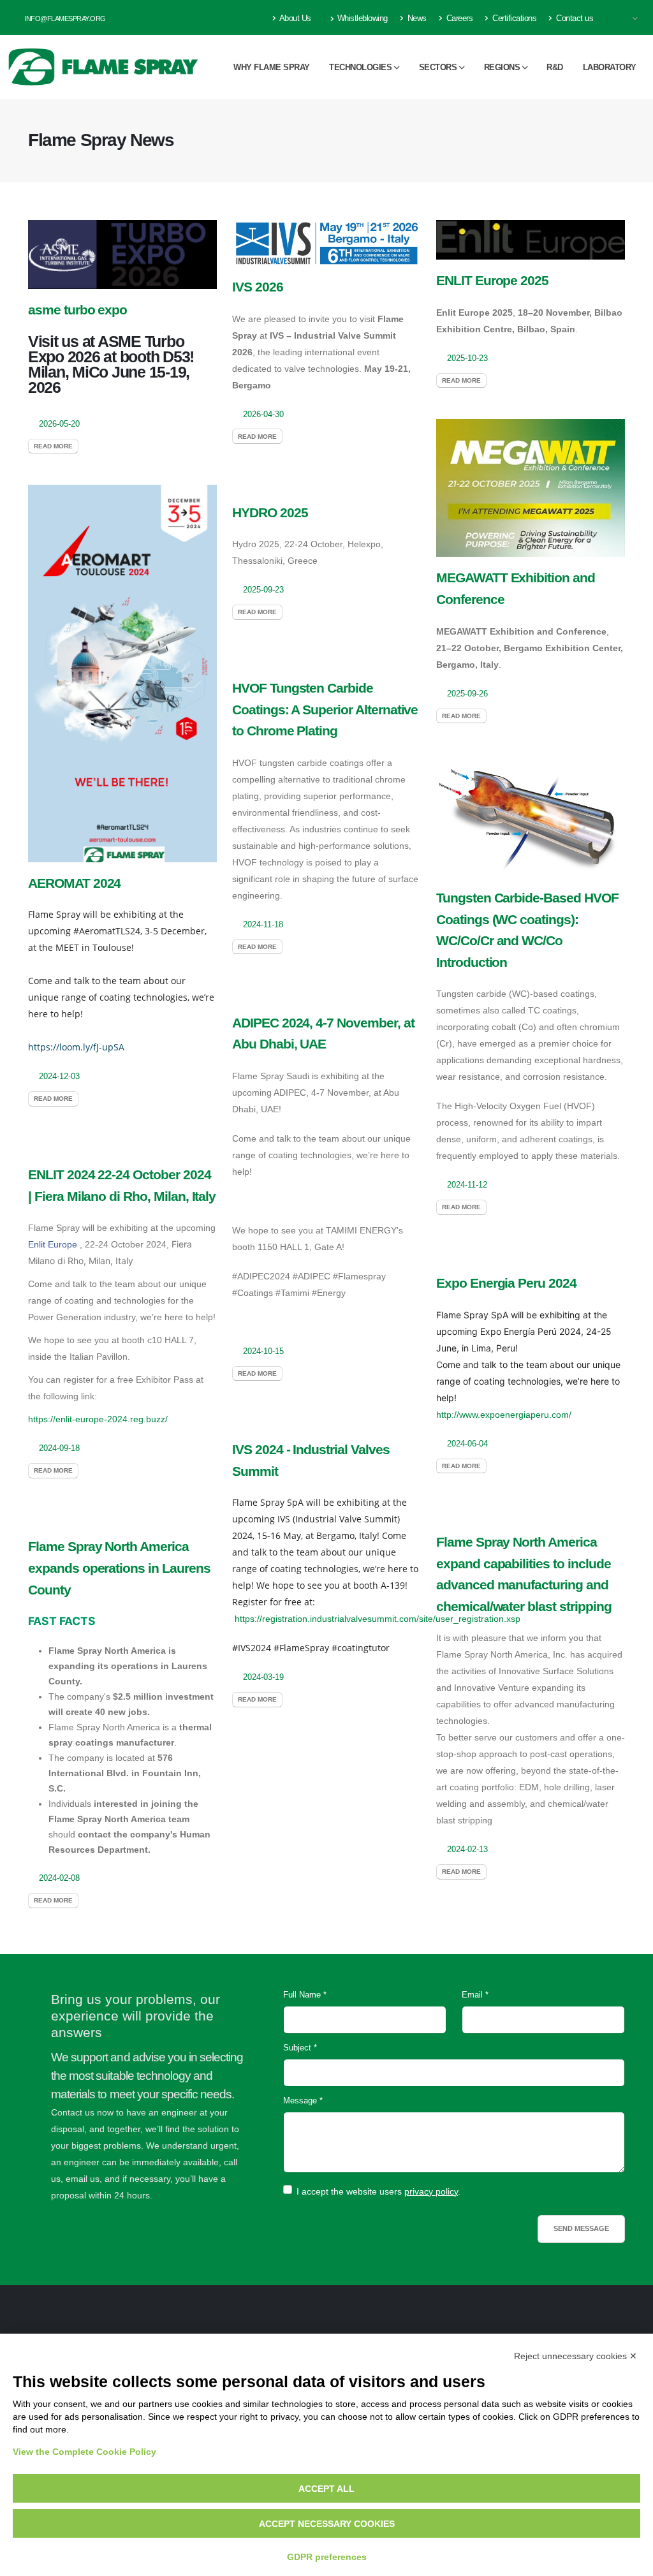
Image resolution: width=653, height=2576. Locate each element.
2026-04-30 (263, 415)
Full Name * (305, 1995)
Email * (475, 1995)
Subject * (300, 2048)
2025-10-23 (467, 358)
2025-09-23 (263, 590)
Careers (458, 18)
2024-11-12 (467, 1185)
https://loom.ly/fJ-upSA (76, 1047)
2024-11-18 (263, 925)
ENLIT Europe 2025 (492, 280)
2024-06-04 (467, 1444)
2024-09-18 (59, 1448)
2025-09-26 (467, 694)
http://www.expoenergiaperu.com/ (504, 1415)
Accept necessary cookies (327, 2524)
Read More (53, 446)
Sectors (438, 67)
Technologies (360, 67)
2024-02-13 (467, 1850)
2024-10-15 (263, 1351)
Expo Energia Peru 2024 (506, 1283)
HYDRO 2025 (270, 512)
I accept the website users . (378, 2191)
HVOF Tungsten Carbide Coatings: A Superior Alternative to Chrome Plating (325, 709)
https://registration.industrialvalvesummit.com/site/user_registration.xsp (378, 1619)
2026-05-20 (59, 424)
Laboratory (610, 67)
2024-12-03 (59, 1077)
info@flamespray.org (64, 18)
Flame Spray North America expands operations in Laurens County (119, 1568)
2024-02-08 (59, 1878)
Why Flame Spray (272, 67)
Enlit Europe (53, 1244)
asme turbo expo (77, 310)
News (416, 18)
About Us (294, 18)
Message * (303, 2101)
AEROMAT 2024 (74, 883)
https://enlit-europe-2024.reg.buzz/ (98, 1419)
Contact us (574, 18)
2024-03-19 (263, 1677)
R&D (555, 67)
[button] (629, 18)
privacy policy (431, 2191)
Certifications (514, 18)
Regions (502, 67)
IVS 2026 (258, 287)
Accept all (326, 2489)
